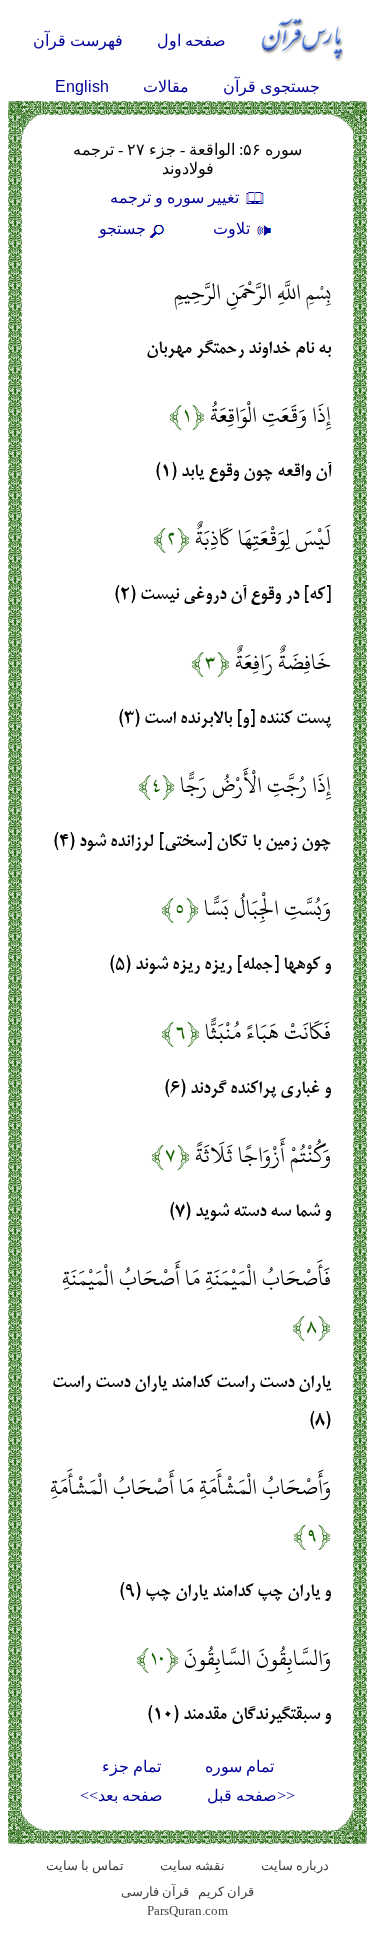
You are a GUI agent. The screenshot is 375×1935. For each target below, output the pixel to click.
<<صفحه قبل (251, 1795)
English (82, 86)
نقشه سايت (192, 1865)
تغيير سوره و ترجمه (176, 197)
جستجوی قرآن (271, 86)
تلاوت (233, 228)
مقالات (166, 86)
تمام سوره (239, 1766)
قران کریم (226, 1891)
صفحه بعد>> (121, 1795)
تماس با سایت (85, 1865)
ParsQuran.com (187, 1910)
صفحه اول (191, 40)
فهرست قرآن (78, 40)
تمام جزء (131, 1766)
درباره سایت (295, 1865)
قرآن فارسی (155, 1891)
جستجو (122, 228)
